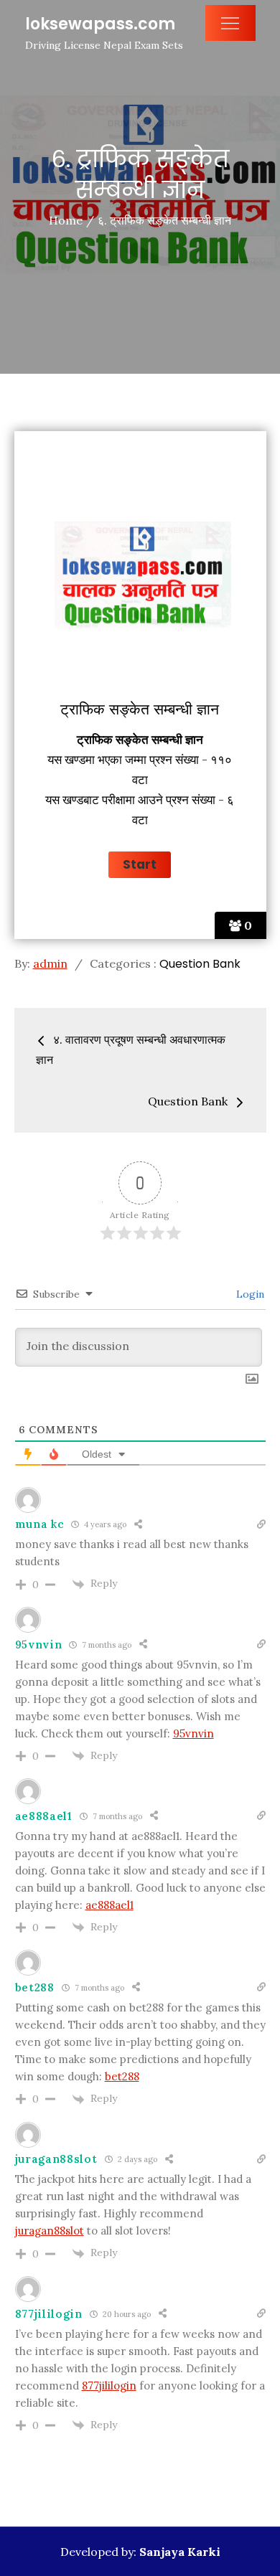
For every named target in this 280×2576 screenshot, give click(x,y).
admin (50, 963)
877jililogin (49, 2314)
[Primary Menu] (230, 23)
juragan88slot (56, 2159)
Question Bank (200, 964)
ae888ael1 (44, 1816)
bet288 (35, 1987)
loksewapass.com (100, 24)
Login (249, 1294)
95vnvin (39, 1645)
